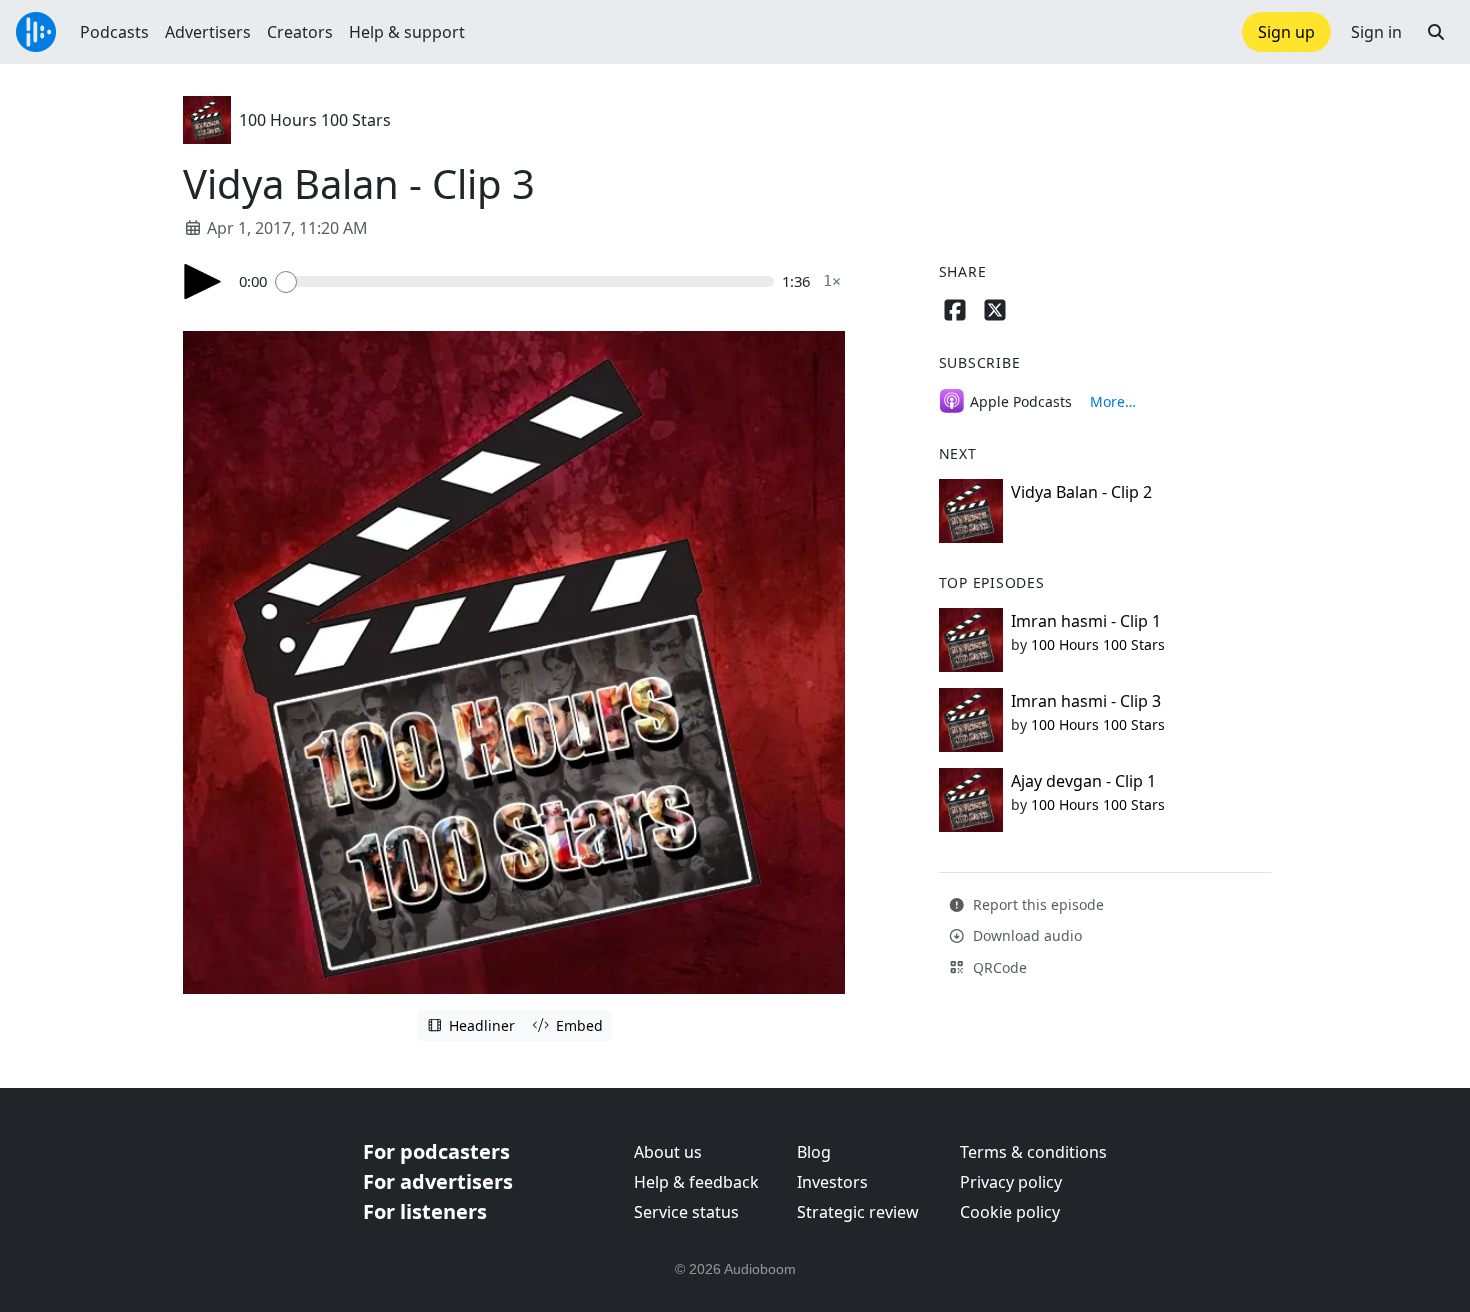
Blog (814, 1152)
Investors (832, 1182)
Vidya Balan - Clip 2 (1081, 492)
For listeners (425, 1211)
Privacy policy (1011, 1182)
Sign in (1376, 32)
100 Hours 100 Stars (315, 120)
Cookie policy (1010, 1212)
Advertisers (208, 32)
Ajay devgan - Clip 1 (1083, 781)
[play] (203, 281)
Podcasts (114, 32)
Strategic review (858, 1212)
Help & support (407, 32)
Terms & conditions (1033, 1152)
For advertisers (438, 1181)
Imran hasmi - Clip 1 (1086, 621)
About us (668, 1152)
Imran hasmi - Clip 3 (1086, 701)
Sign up (1286, 32)
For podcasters (436, 1151)
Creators (300, 32)
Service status (686, 1212)
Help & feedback (696, 1182)
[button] (1436, 32)
